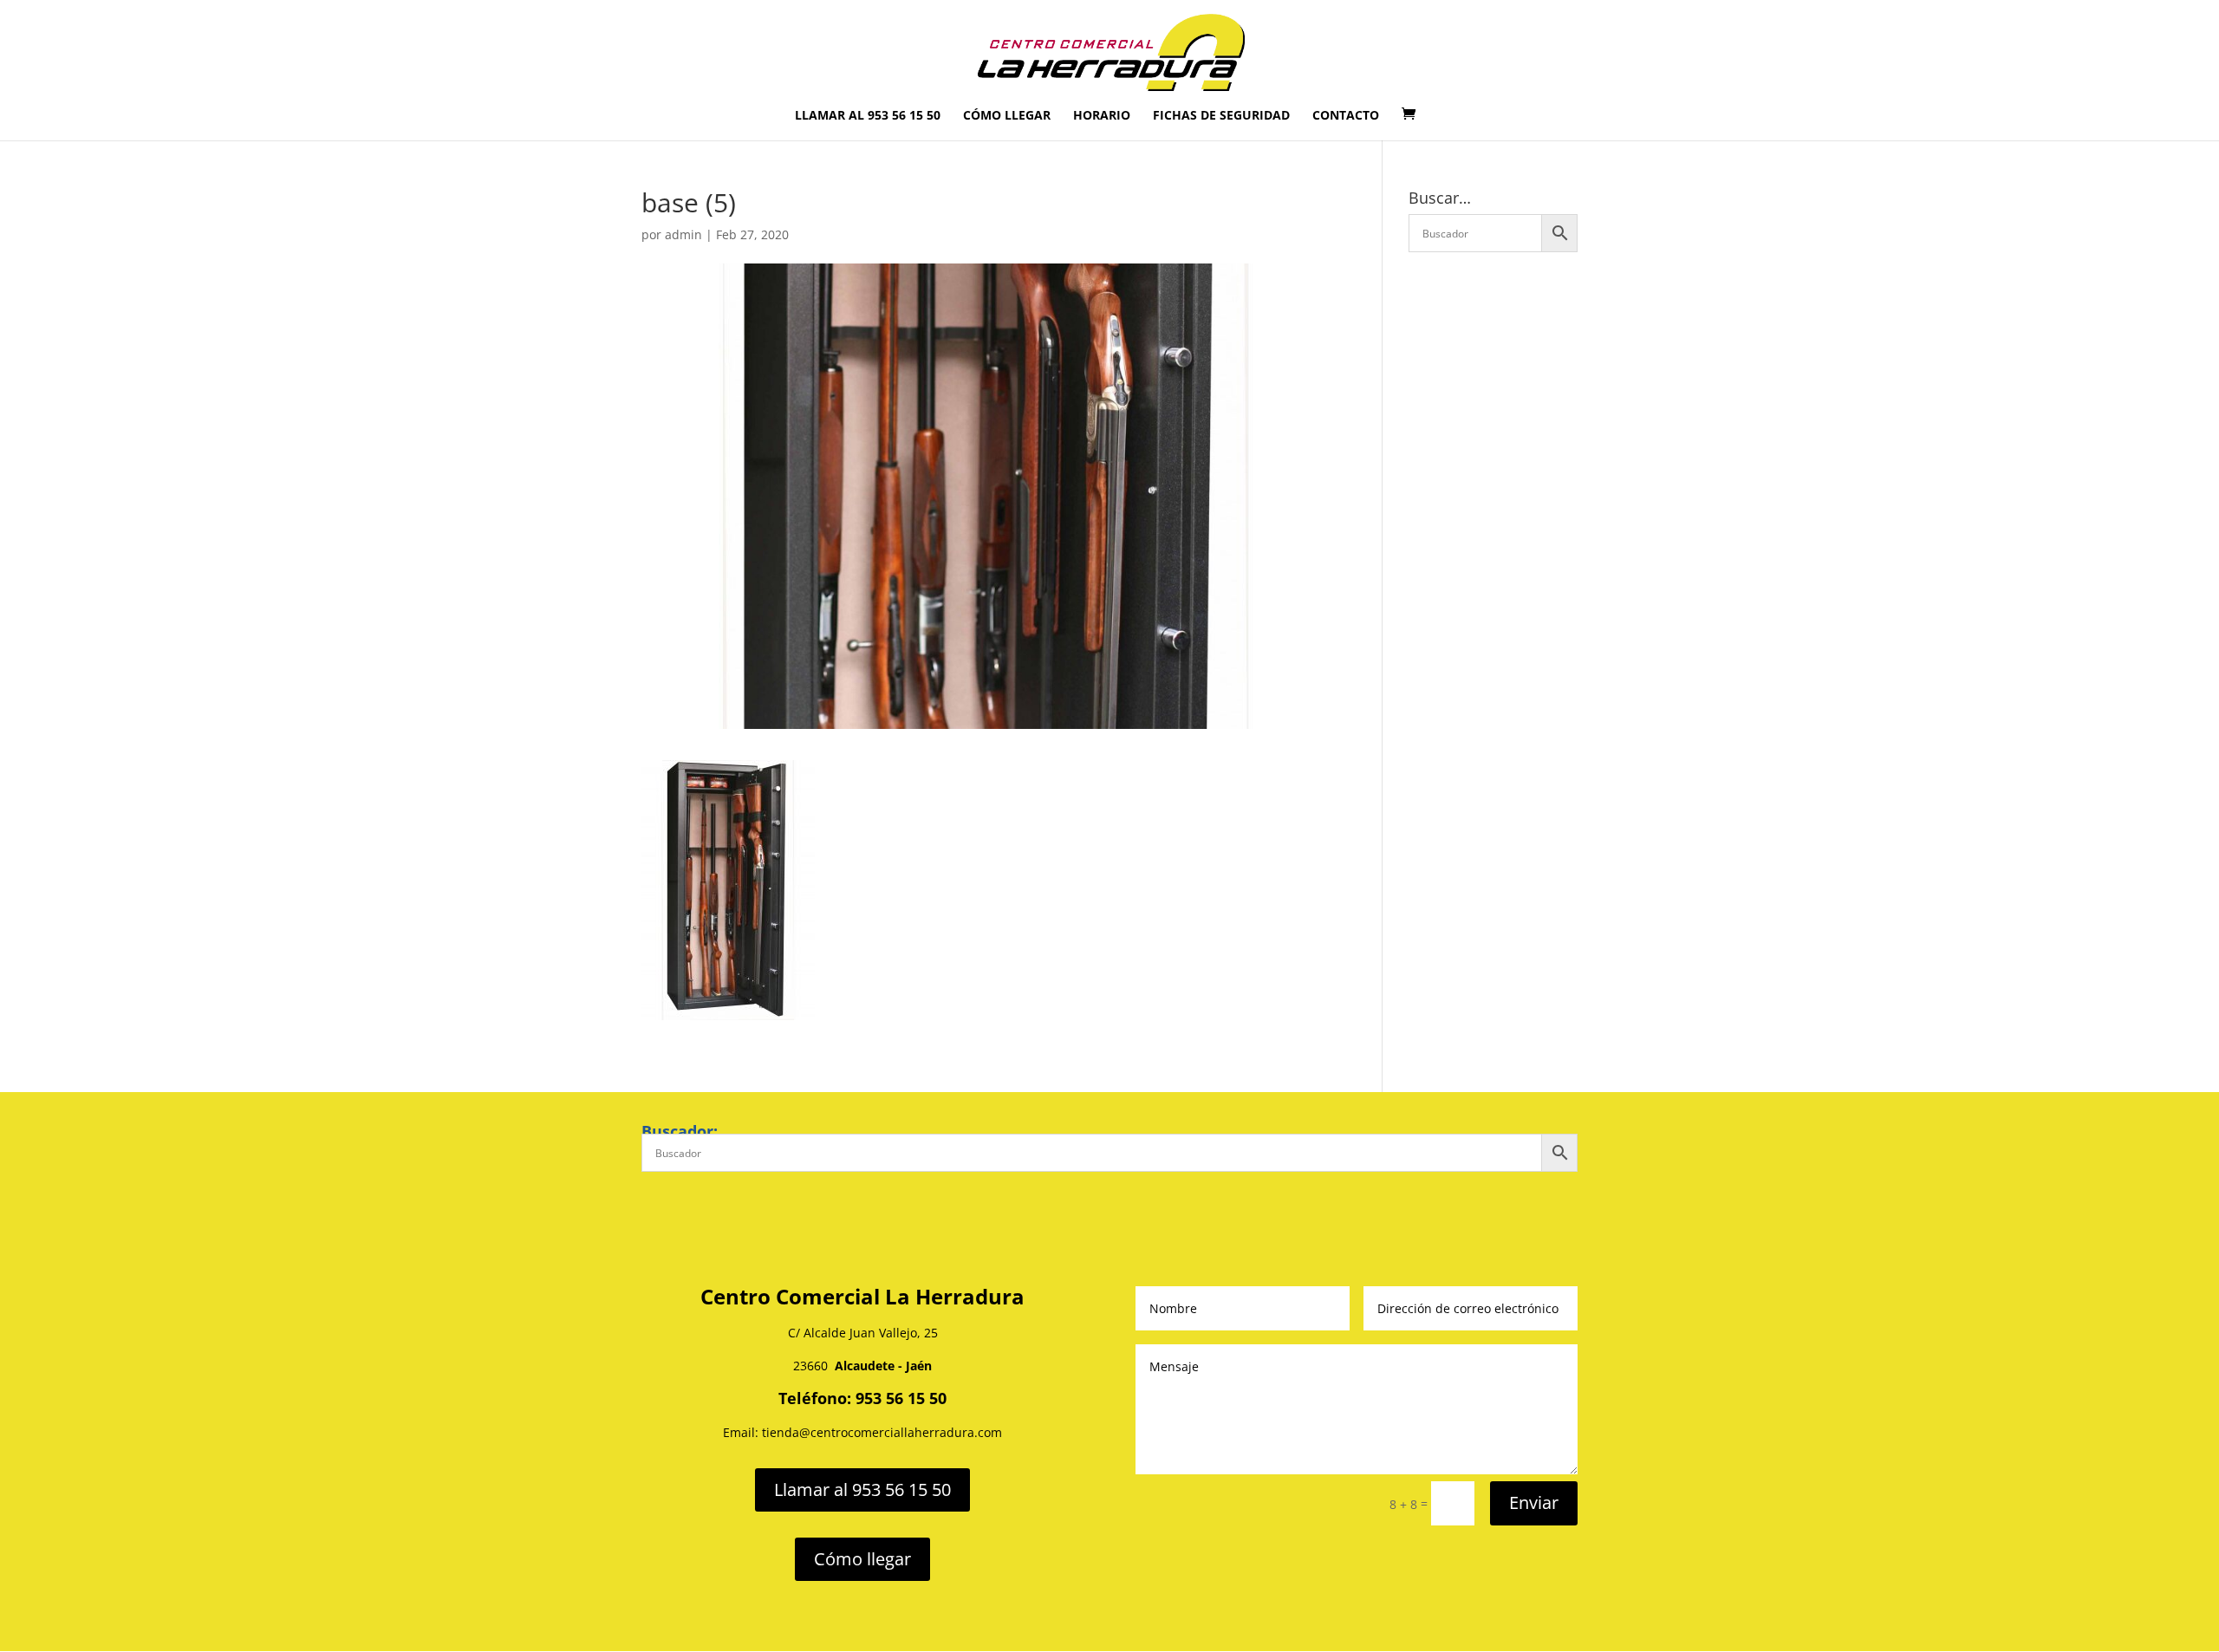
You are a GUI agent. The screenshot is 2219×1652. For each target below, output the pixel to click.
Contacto (1346, 116)
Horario (1102, 116)
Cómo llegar (1007, 116)
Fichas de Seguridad (1221, 116)
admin (683, 234)
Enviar (1534, 1502)
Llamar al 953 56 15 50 (868, 116)
